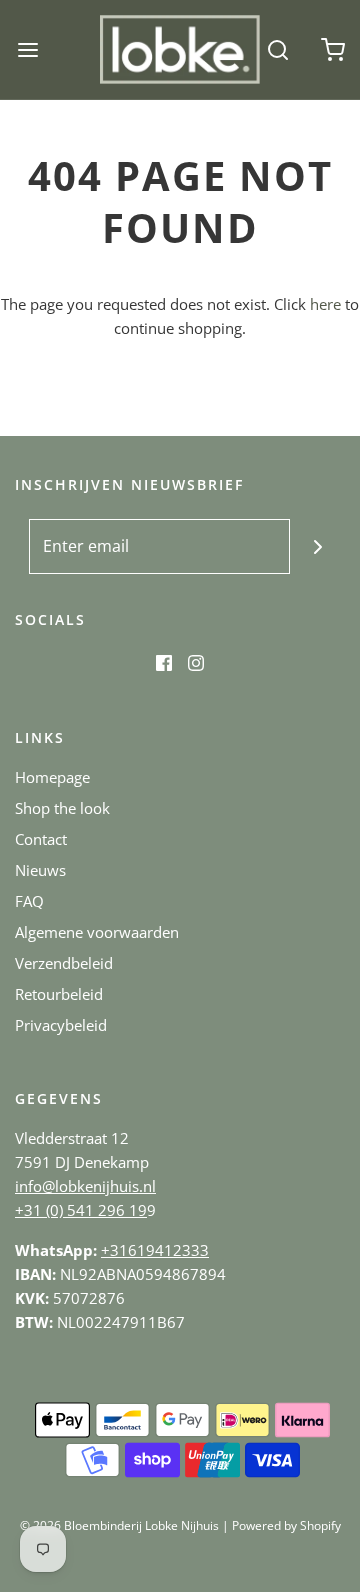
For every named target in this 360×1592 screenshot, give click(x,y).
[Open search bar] (277, 49)
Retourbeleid (59, 994)
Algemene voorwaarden (97, 932)
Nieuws (40, 870)
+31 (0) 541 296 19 (81, 1210)
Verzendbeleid (64, 963)
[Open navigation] (27, 49)
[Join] (317, 546)
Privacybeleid (61, 1025)
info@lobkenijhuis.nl (85, 1186)
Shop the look (62, 808)
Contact (41, 839)
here (325, 304)
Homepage (52, 777)
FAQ (29, 901)
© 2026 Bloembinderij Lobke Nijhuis (119, 1525)
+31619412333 (155, 1250)
